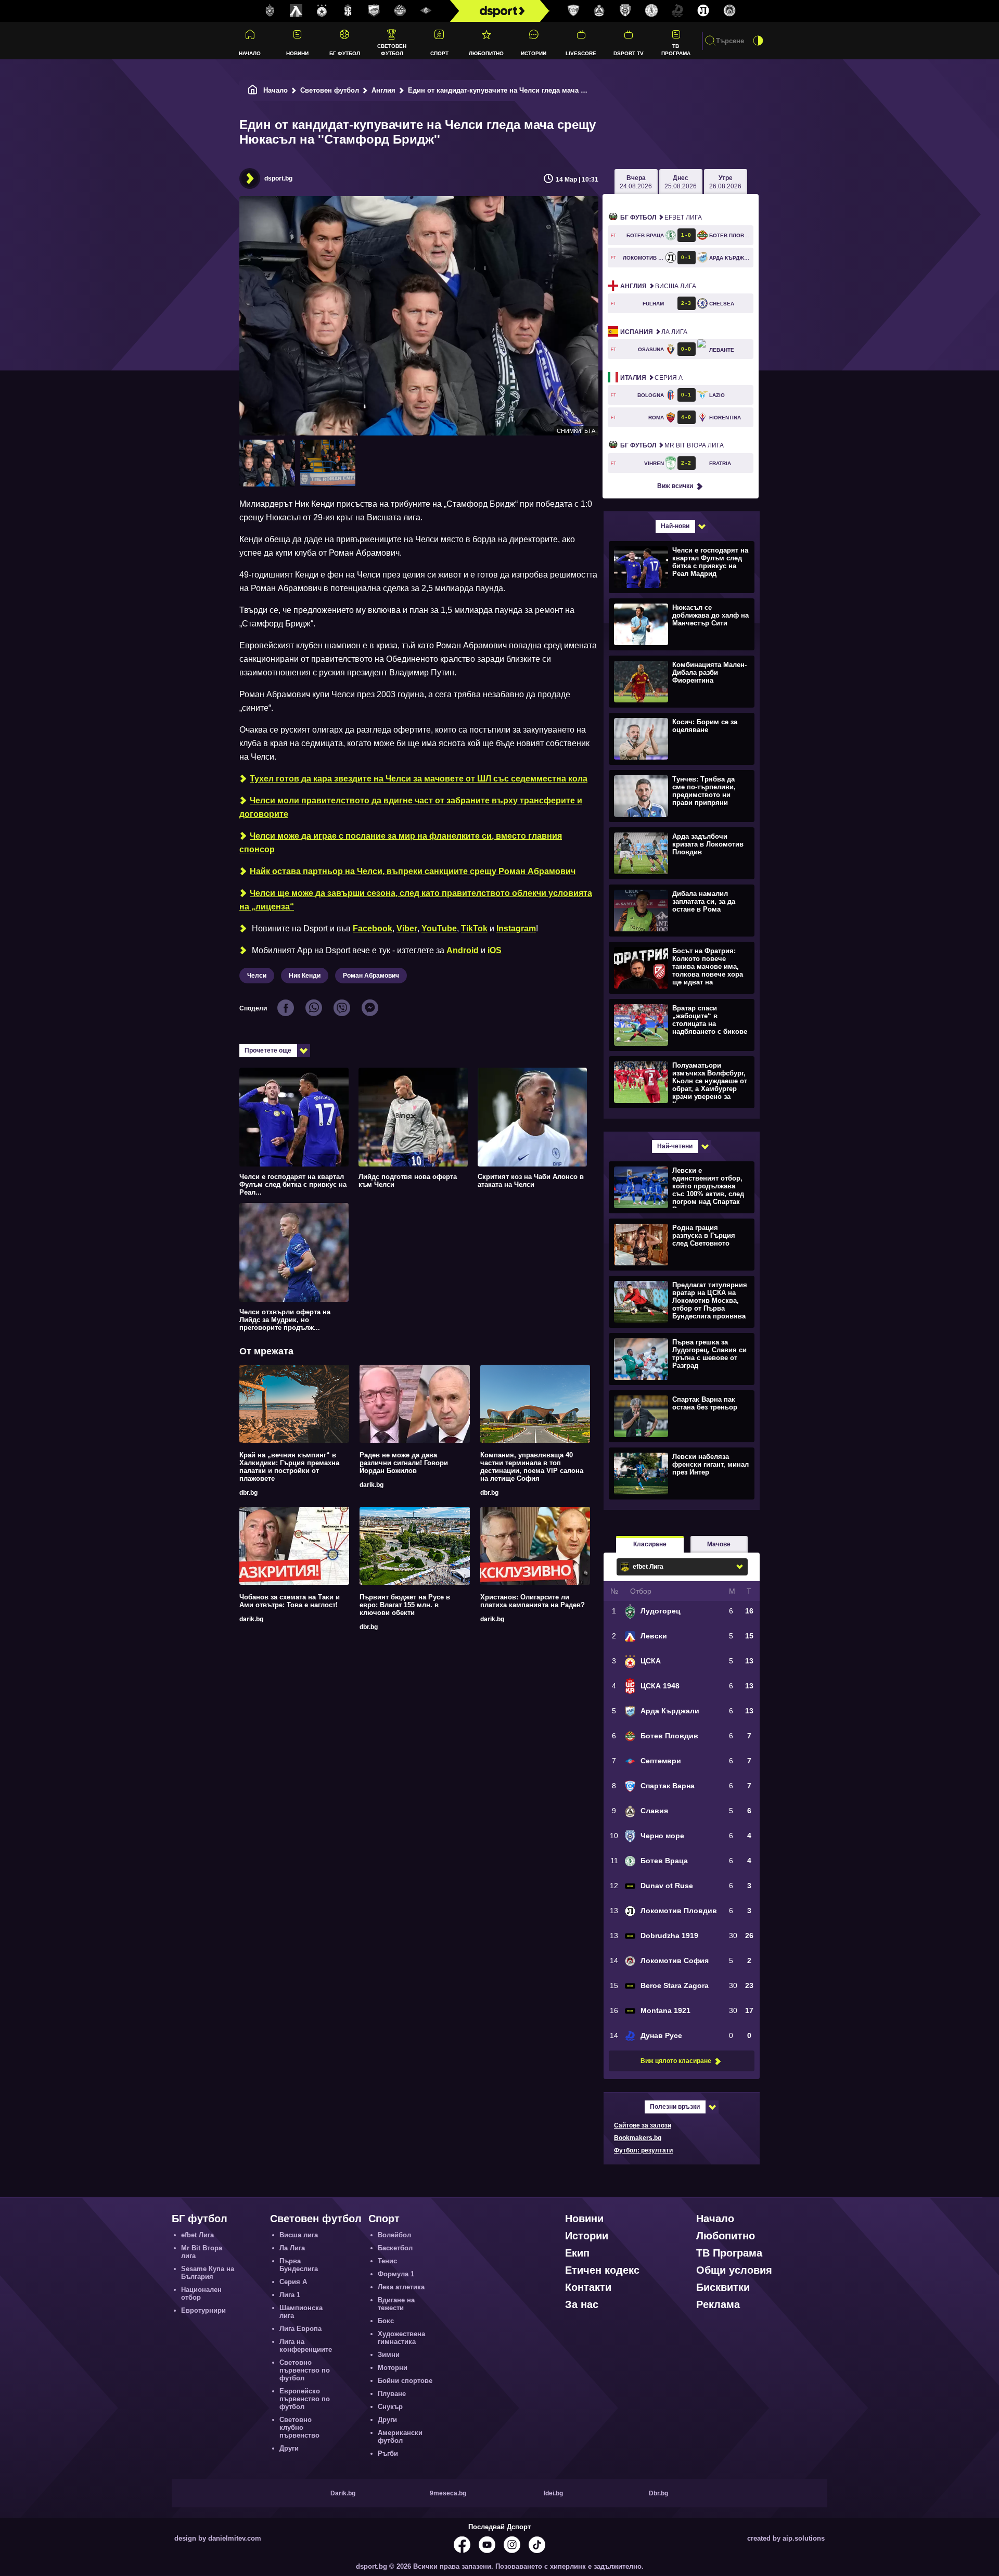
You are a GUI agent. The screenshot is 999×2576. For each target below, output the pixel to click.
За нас (582, 2304)
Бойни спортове (405, 2381)
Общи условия (734, 2270)
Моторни (393, 2368)
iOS (495, 950)
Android (463, 950)
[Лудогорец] (270, 11)
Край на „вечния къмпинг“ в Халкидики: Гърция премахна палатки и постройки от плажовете (289, 1467)
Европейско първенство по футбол (305, 2399)
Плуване (392, 2394)
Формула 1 (396, 2274)
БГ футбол (345, 53)
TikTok (474, 928)
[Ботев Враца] (651, 11)
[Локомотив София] (729, 11)
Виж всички (675, 486)
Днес (681, 182)
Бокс (386, 2321)
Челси (257, 976)
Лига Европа (300, 2329)
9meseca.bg (448, 2493)
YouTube (439, 928)
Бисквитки (723, 2287)
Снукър (390, 2407)
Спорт (439, 53)
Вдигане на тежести (396, 2304)
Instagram (516, 928)
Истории (534, 53)
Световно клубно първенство (299, 2427)
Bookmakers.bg (638, 2138)
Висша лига (658, 286)
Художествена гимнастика (401, 2338)
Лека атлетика (401, 2287)
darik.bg (372, 1485)
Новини (297, 53)
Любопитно (486, 53)
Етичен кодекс (602, 2270)
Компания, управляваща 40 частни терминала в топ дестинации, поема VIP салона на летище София (532, 1467)
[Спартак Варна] (573, 11)
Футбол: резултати (643, 2150)
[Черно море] (625, 11)
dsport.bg (278, 178)
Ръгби (388, 2453)
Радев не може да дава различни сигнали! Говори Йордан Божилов (404, 1463)
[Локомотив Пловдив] (703, 11)
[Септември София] (426, 11)
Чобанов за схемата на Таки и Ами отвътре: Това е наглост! (290, 1601)
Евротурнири (203, 2310)
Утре (725, 182)
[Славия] (599, 11)
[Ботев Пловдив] (400, 11)
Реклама (718, 2304)
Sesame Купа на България (208, 2273)
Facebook (373, 928)
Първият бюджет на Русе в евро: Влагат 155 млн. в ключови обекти (405, 1605)
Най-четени (675, 1146)
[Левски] (296, 11)
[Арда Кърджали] (374, 11)
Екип (577, 2253)
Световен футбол (392, 49)
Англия (383, 90)
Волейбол (394, 2235)
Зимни (389, 2355)
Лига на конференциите (306, 2346)
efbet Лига (661, 217)
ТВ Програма (676, 49)
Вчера (636, 182)
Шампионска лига (301, 2312)
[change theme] (758, 41)
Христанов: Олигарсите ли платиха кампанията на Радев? (533, 1601)
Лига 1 (290, 2295)
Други (289, 2448)
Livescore (581, 53)
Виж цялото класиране (676, 2061)
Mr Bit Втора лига (672, 445)
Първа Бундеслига (299, 2265)
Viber (407, 928)
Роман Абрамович (371, 976)
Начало (250, 53)
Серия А (651, 378)
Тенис (387, 2261)
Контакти (588, 2287)
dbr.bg (248, 1493)
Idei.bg (553, 2493)
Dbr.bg (658, 2493)
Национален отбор (201, 2293)
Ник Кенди (305, 976)
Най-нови (675, 526)
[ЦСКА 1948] (348, 11)
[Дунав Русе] (677, 11)
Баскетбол (395, 2248)
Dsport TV (629, 53)
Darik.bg (343, 2493)
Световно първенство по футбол (305, 2370)
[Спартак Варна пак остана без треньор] (680, 1416)
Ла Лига (654, 332)
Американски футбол (400, 2437)
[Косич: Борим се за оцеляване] (680, 738)
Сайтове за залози (643, 2125)
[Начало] (253, 90)
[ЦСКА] (322, 11)
